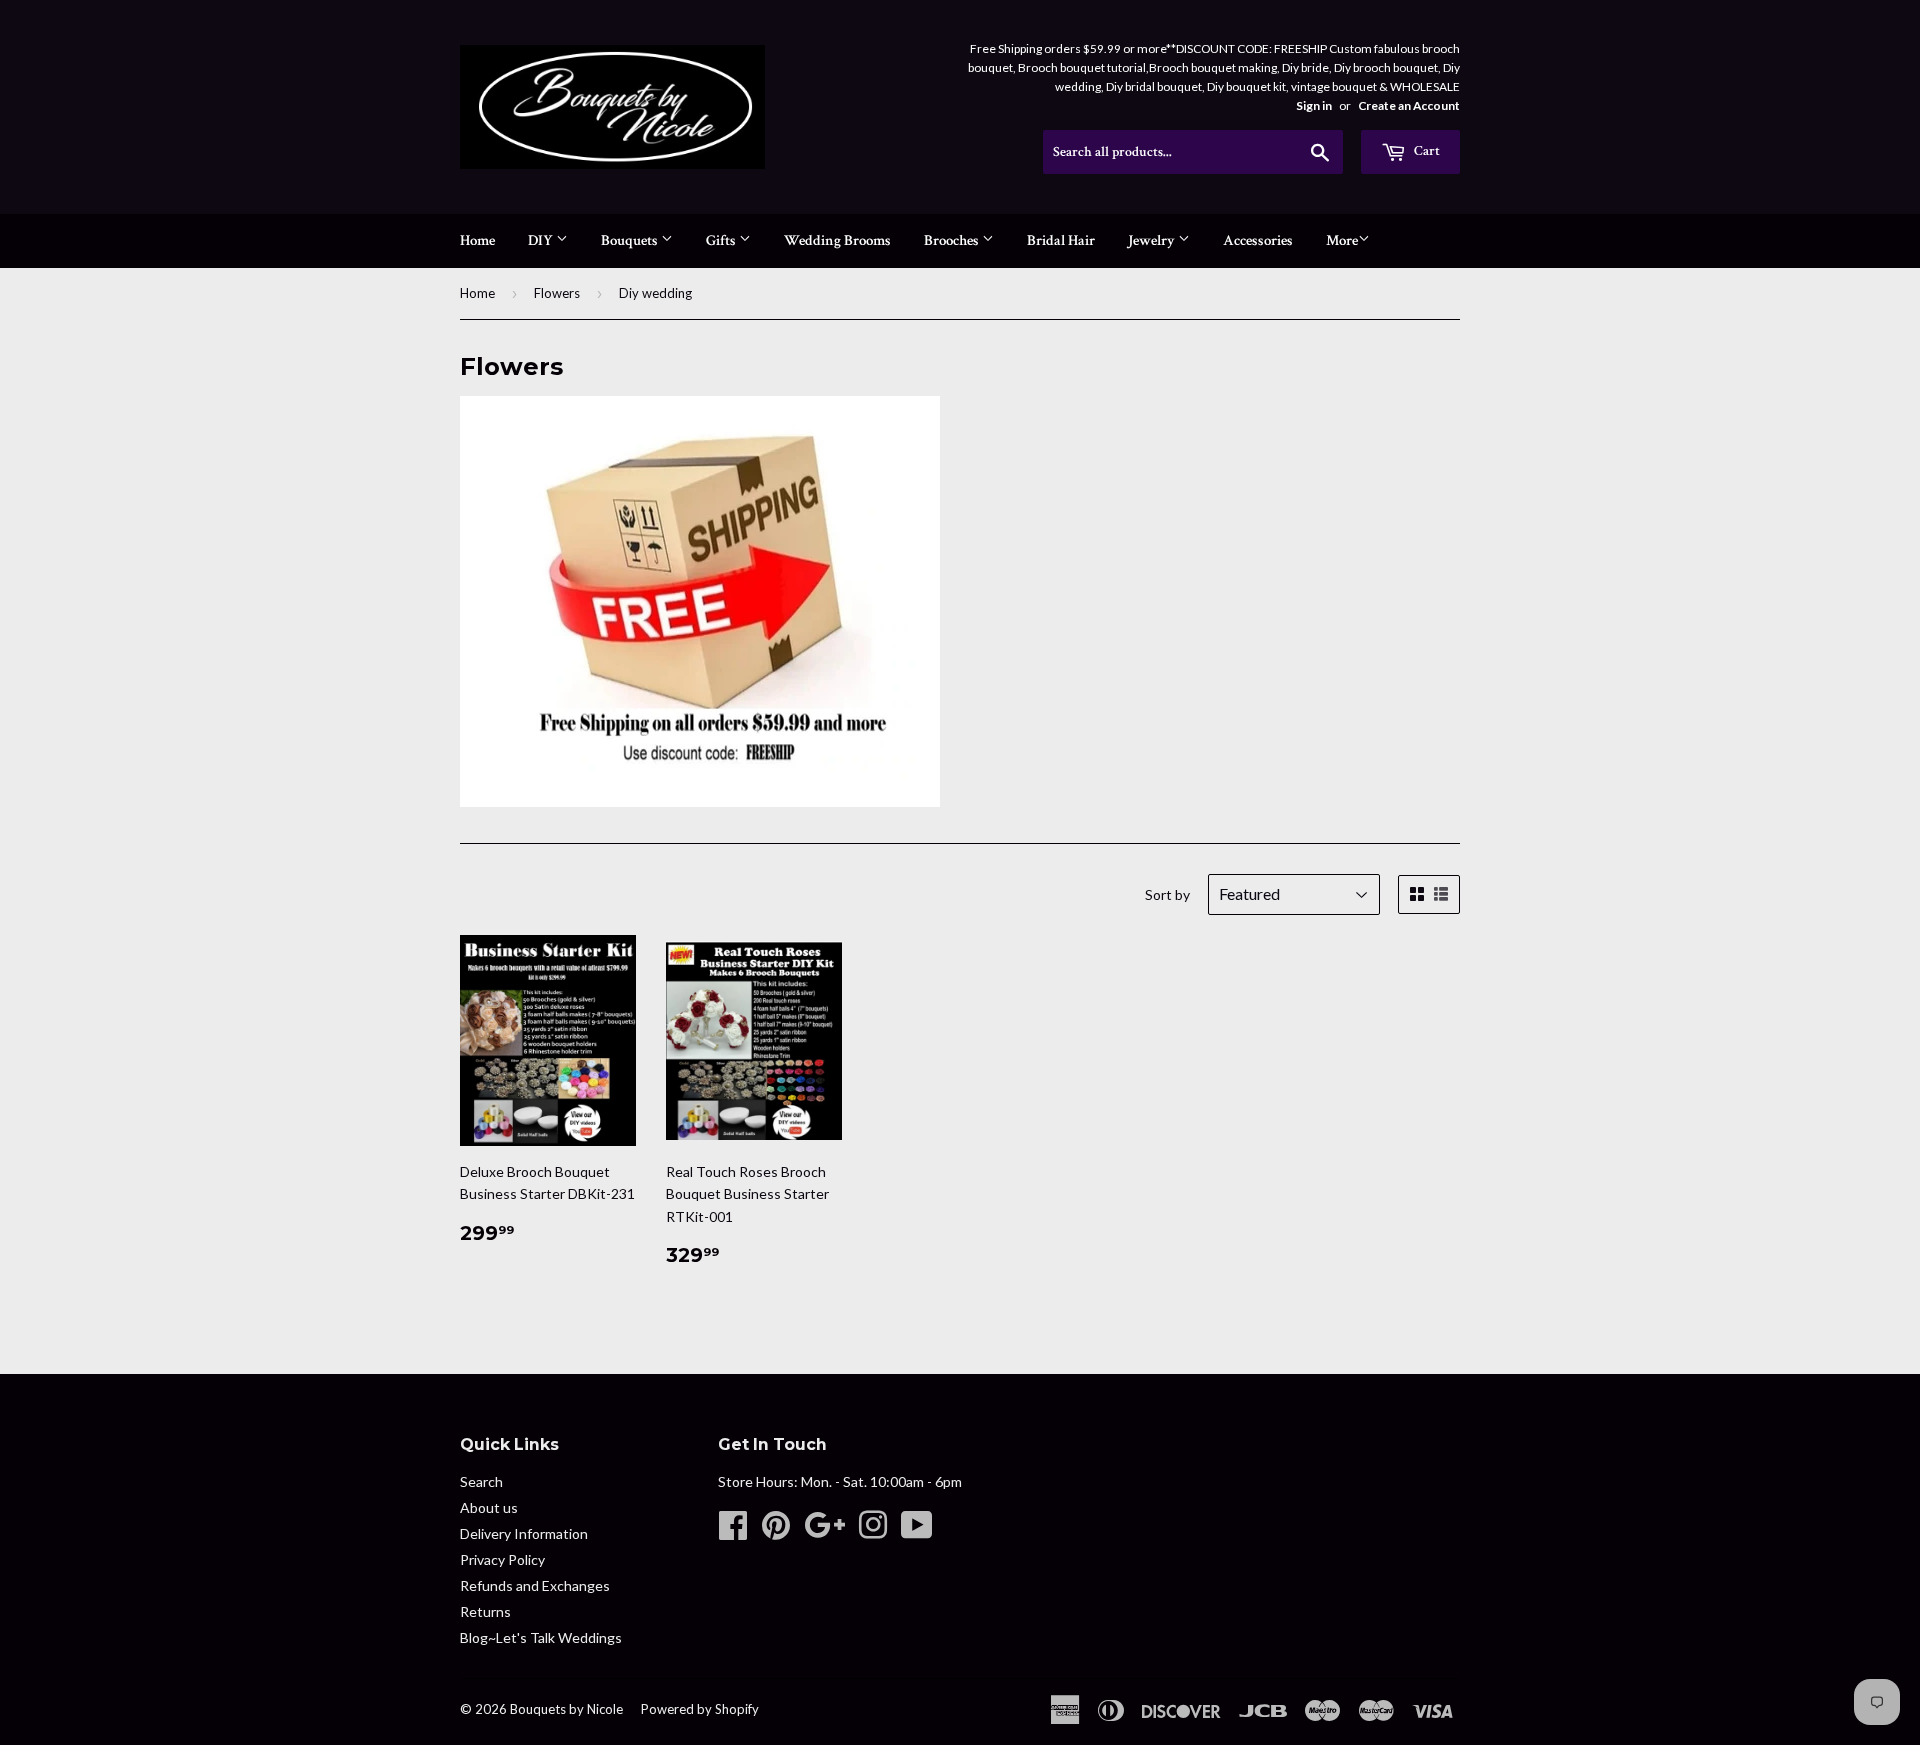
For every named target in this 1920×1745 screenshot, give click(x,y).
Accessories (1258, 240)
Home (477, 240)
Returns (485, 1611)
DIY (542, 240)
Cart (1425, 151)
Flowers (557, 293)
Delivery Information (524, 1533)
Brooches (953, 240)
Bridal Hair (1061, 240)
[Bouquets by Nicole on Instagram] (873, 1531)
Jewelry (1153, 240)
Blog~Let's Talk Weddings (541, 1637)
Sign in (1314, 105)
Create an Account (1409, 105)
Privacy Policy (502, 1559)
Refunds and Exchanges (535, 1585)
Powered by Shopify (700, 1709)
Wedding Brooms (837, 240)
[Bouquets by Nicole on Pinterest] (776, 1531)
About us (489, 1507)
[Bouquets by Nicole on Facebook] (733, 1531)
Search (481, 1481)
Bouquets (631, 240)
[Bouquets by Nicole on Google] (824, 1531)
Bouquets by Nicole (566, 1709)
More (1342, 240)
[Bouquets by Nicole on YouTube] (917, 1531)
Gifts (722, 240)
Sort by (1167, 894)
